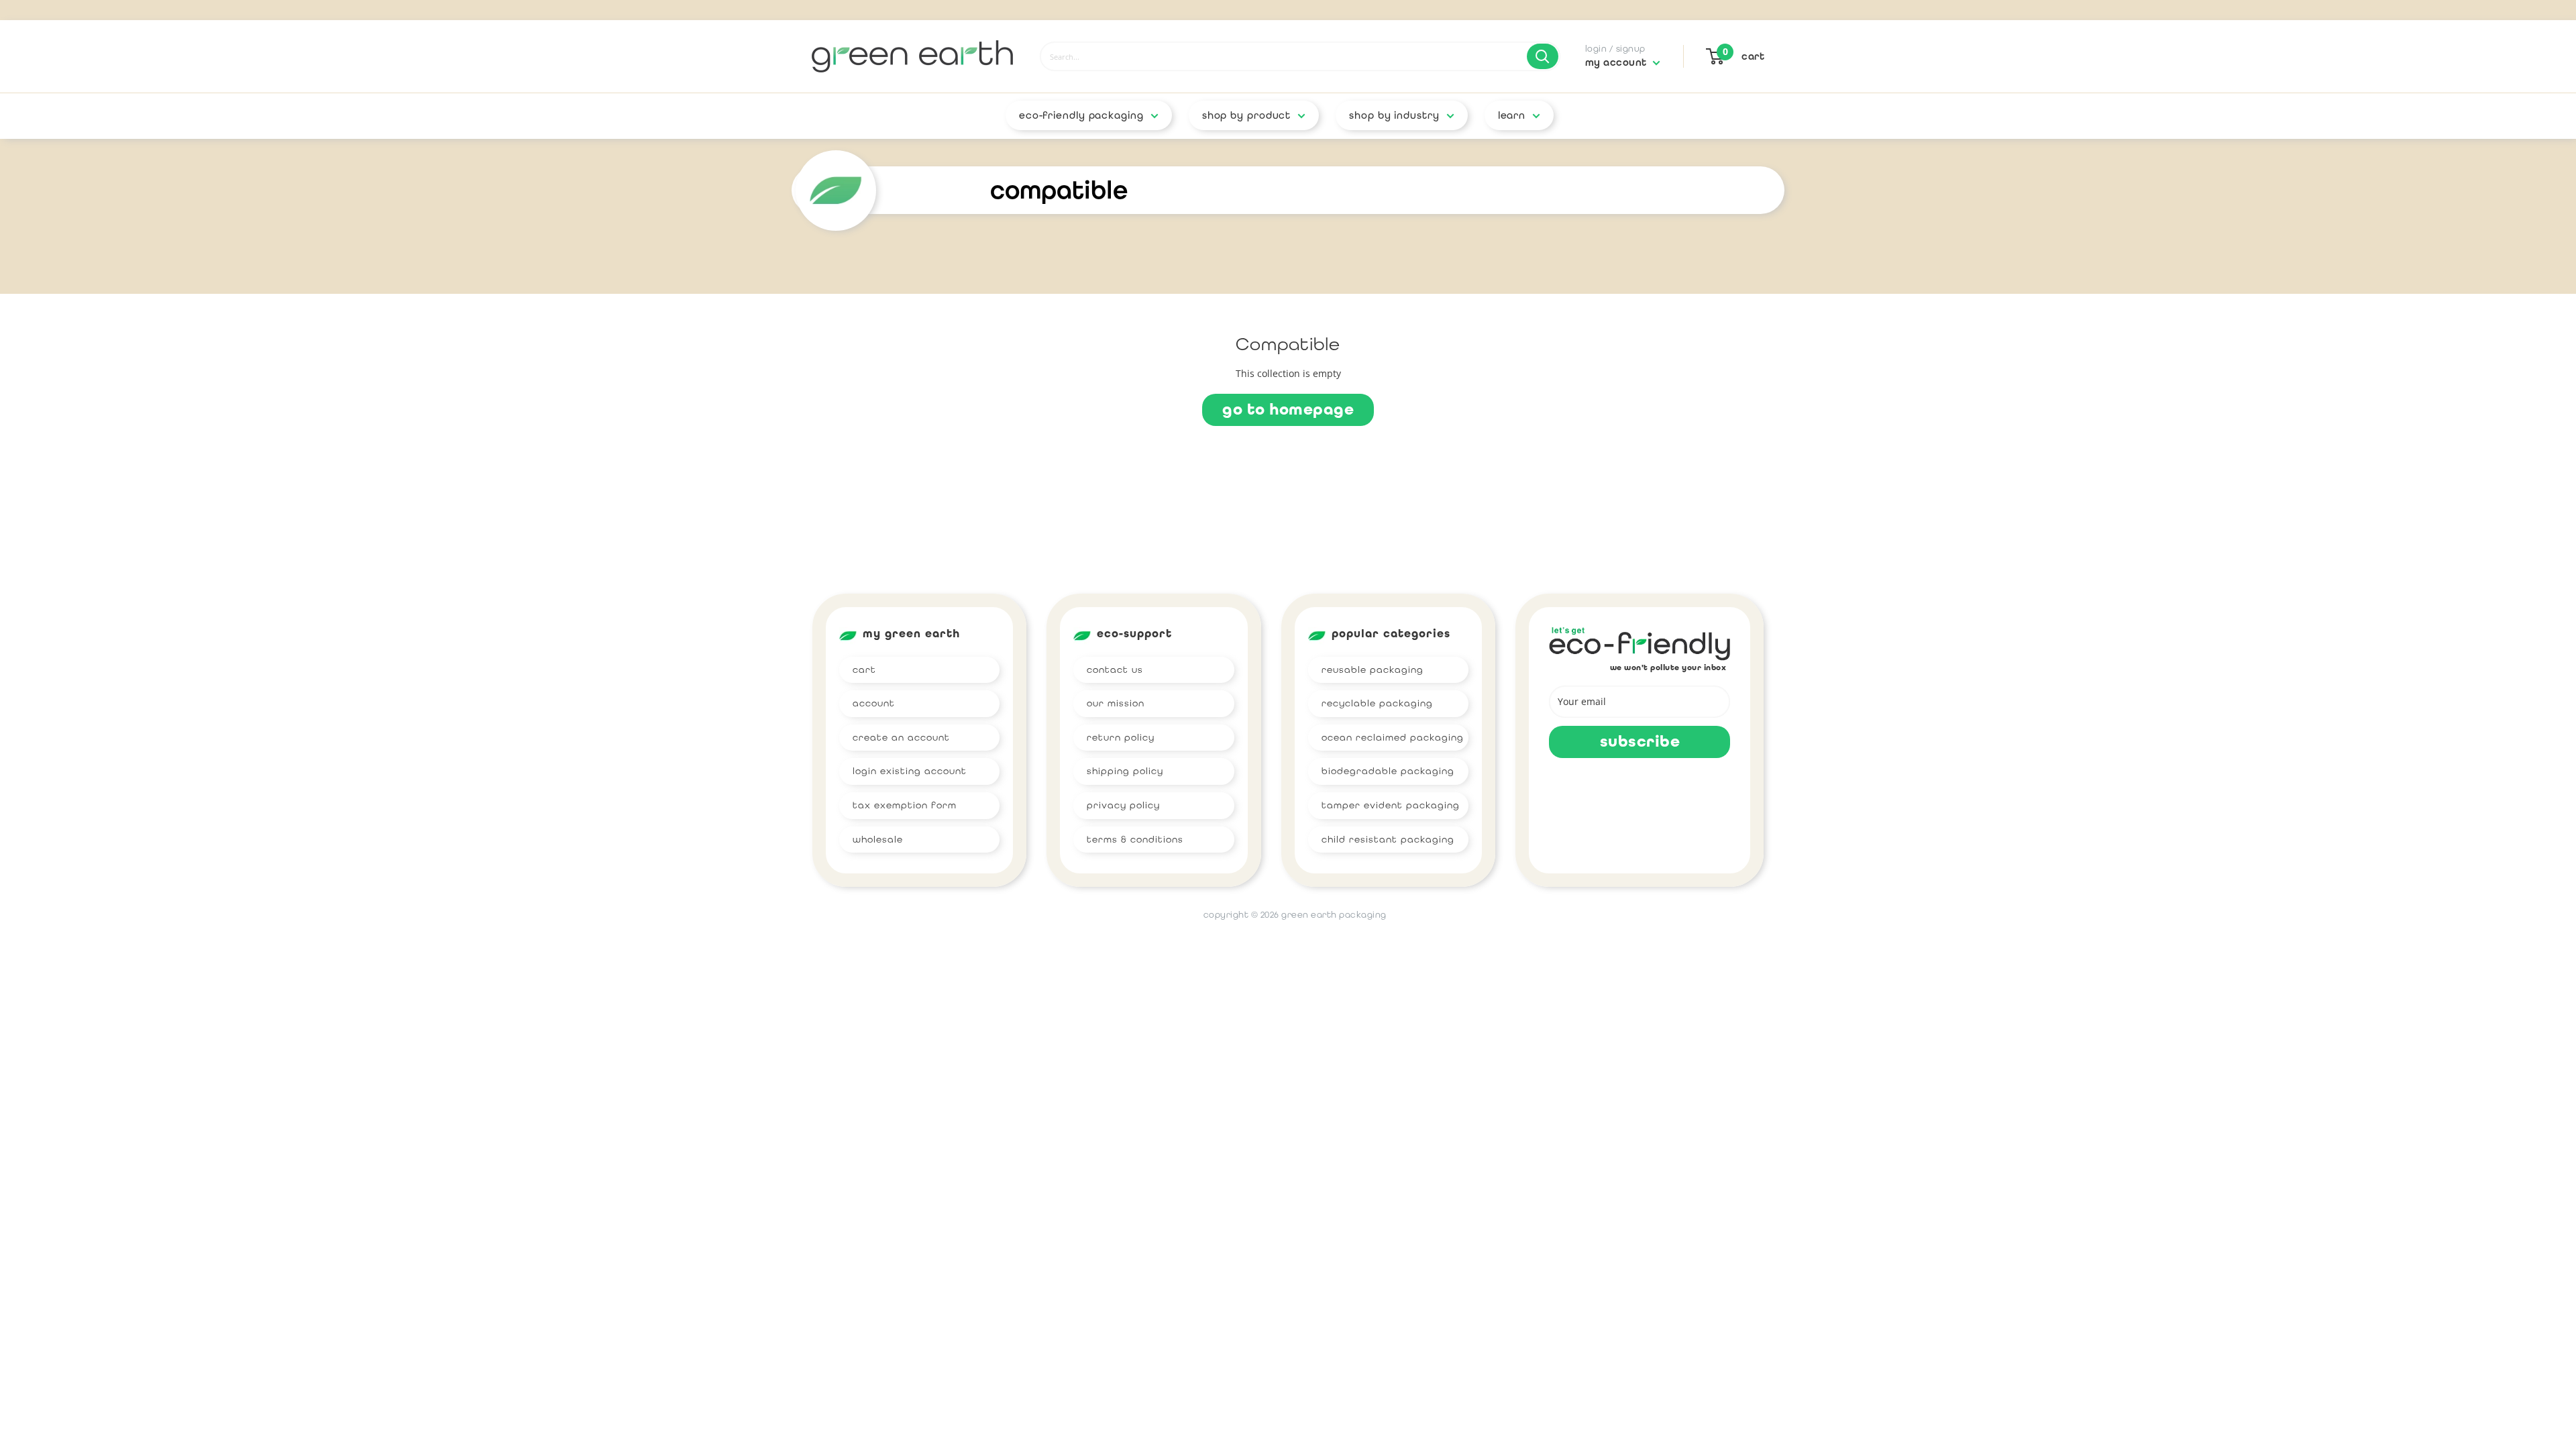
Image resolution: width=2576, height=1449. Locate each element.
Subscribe (1640, 742)
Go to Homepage (1288, 410)
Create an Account (901, 737)
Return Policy (1121, 737)
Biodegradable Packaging (1388, 771)
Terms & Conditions (1135, 839)
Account (874, 703)
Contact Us (1115, 669)
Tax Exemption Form (905, 805)
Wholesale (878, 839)
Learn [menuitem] (1512, 115)
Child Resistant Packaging (1388, 839)
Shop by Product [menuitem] (1247, 115)
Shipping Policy (1125, 771)
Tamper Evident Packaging (1391, 805)
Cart (864, 669)
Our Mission (1116, 703)
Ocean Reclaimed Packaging (1393, 737)
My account (1618, 62)
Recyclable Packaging (1377, 703)
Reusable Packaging (1373, 669)
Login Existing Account (910, 771)
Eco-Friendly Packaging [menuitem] (1081, 115)
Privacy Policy (1123, 805)
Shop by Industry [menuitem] (1394, 115)
